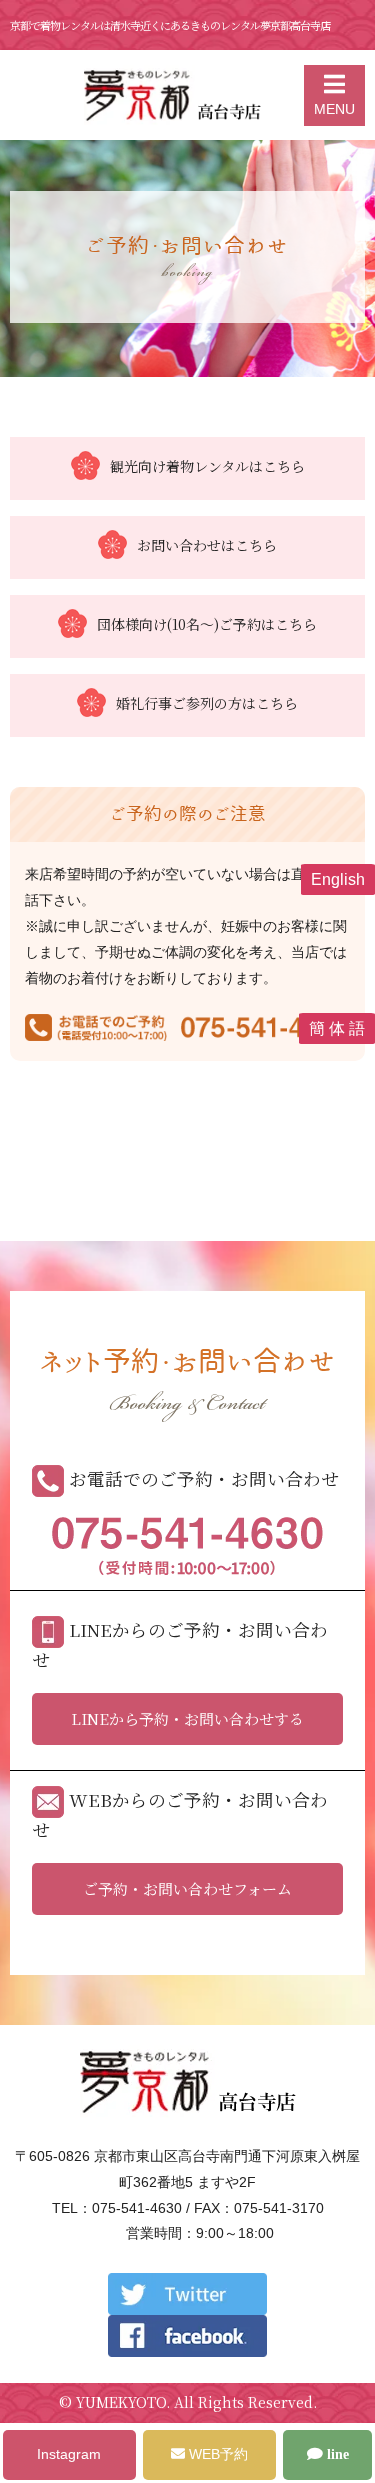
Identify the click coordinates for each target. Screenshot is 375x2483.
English (338, 879)
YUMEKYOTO (121, 2402)
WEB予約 (216, 2454)
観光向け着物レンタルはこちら (207, 466)
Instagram (69, 2454)
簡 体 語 (337, 1028)
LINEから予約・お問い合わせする (187, 1718)
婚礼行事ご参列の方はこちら (207, 703)
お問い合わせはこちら (207, 545)
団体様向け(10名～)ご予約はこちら (207, 624)
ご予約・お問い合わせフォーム (187, 1888)
